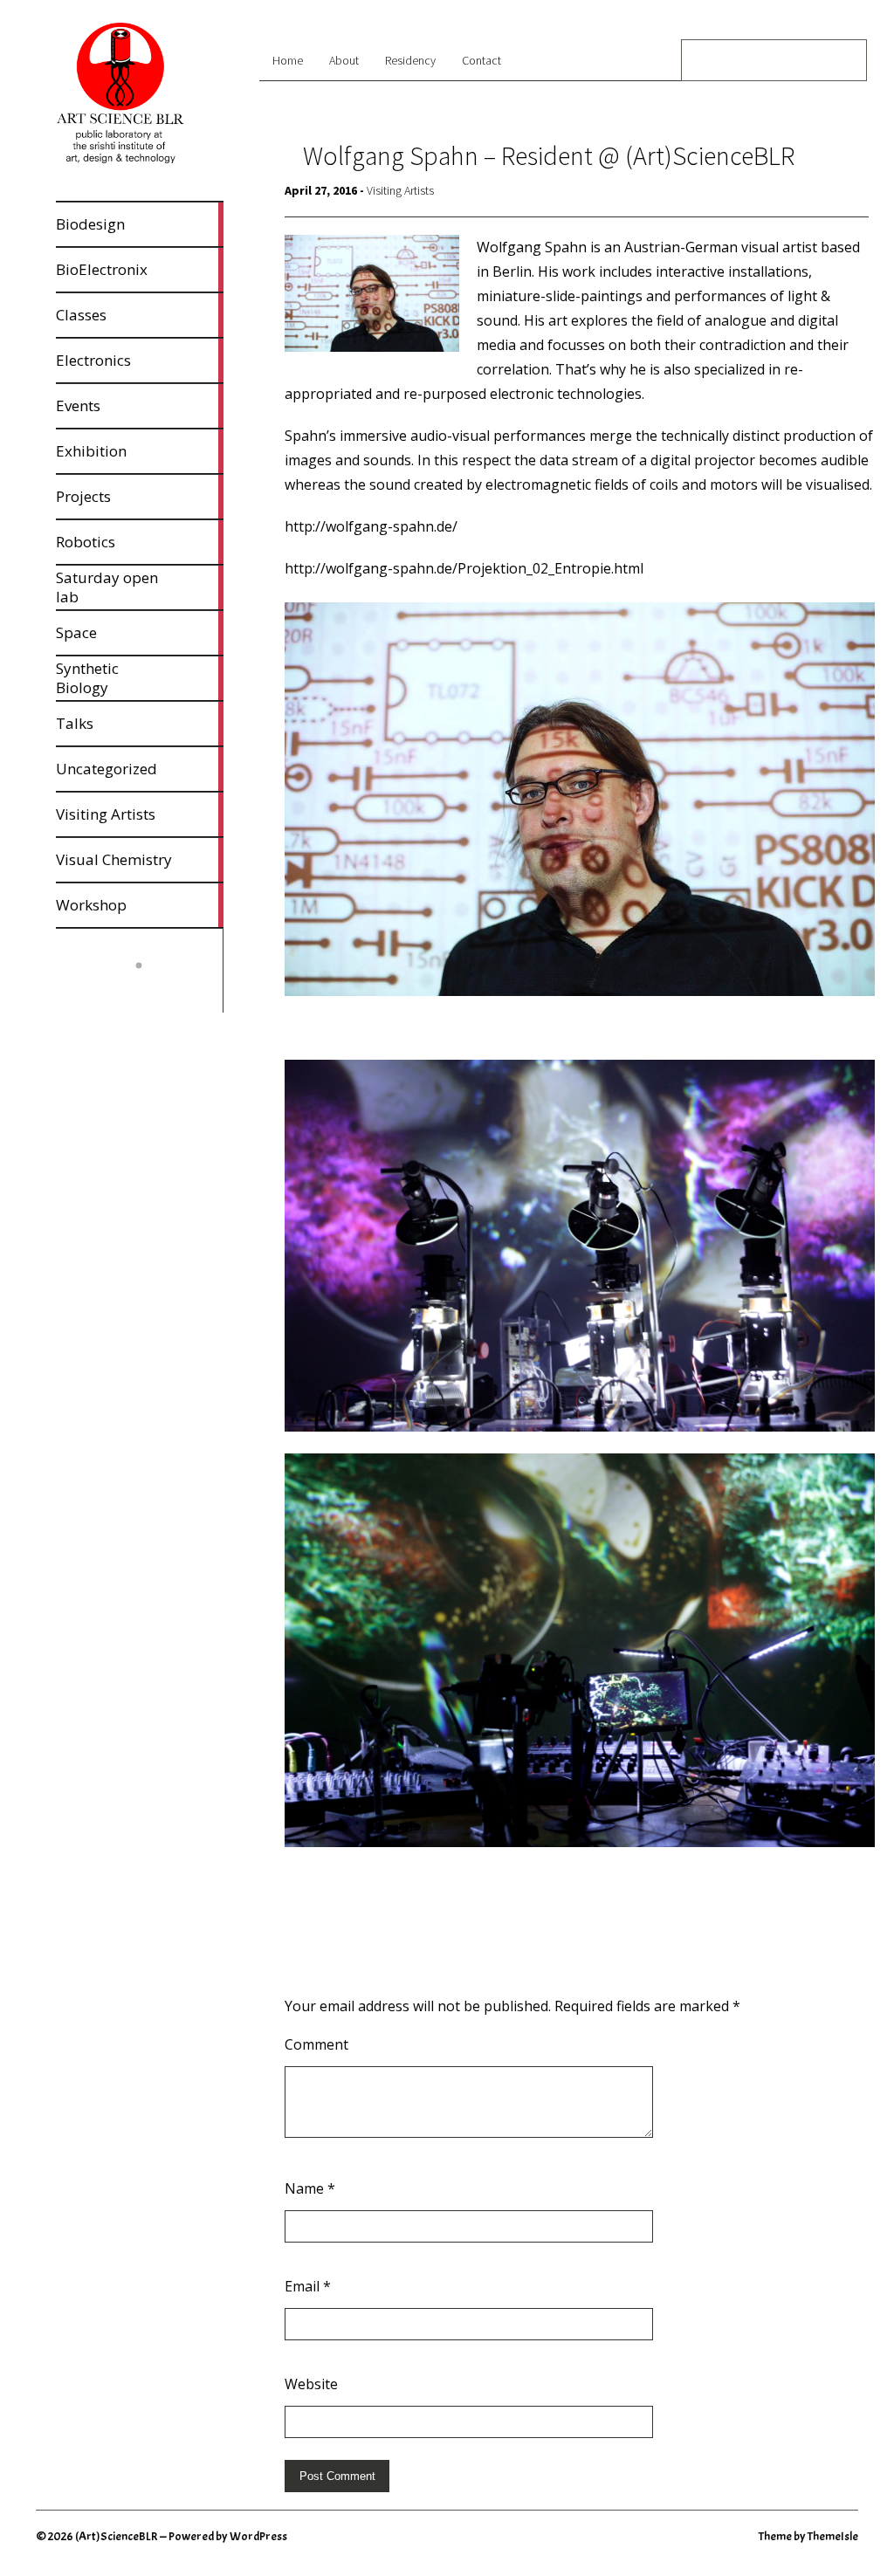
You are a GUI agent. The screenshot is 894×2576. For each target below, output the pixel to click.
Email (308, 2286)
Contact (481, 60)
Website (311, 2384)
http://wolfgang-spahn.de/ (371, 526)
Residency (410, 60)
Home (288, 60)
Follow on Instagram (150, 994)
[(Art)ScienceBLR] (120, 160)
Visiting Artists (400, 190)
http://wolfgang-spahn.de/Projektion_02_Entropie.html (464, 568)
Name (310, 2188)
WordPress (258, 2536)
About (344, 60)
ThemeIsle (833, 2536)
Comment (316, 2044)
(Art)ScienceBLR (117, 2536)
